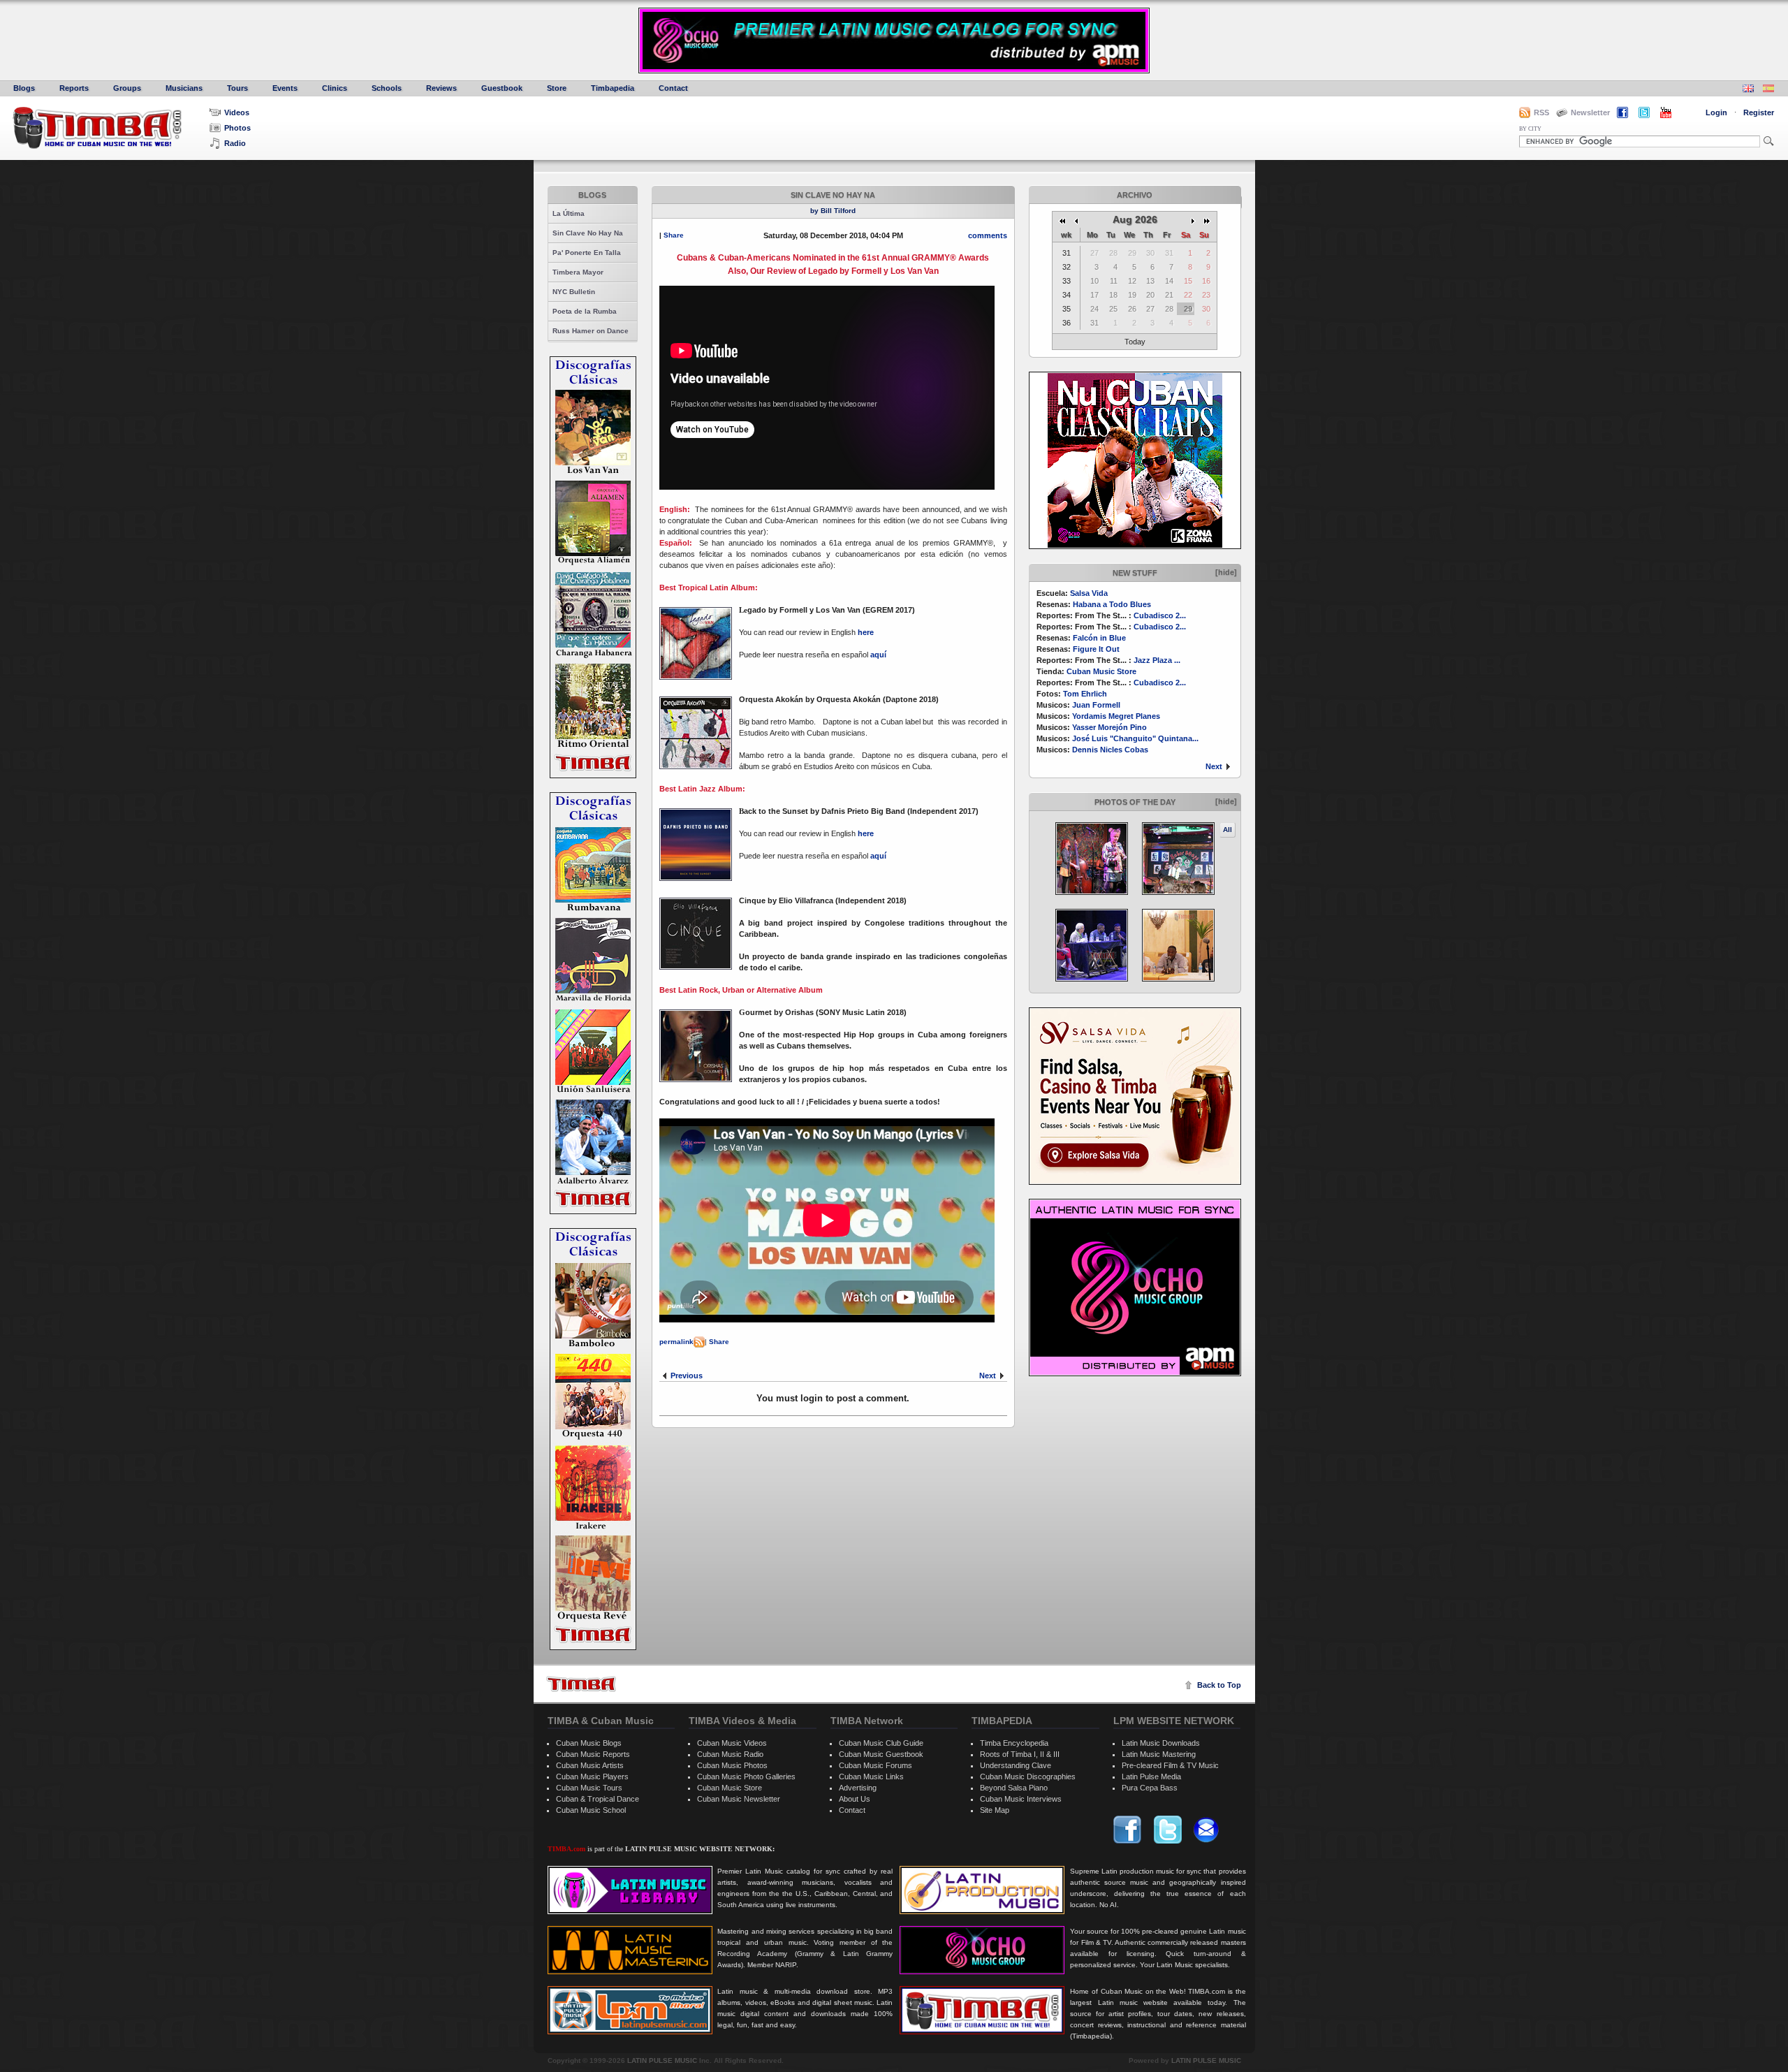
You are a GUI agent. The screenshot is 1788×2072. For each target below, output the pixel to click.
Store (557, 88)
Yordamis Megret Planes (1116, 716)
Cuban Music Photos (732, 1765)
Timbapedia (613, 88)
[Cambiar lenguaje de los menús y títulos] (1768, 90)
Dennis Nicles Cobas (1110, 750)
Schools (387, 88)
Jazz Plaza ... (1157, 660)
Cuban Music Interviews (1021, 1799)
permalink (676, 1342)
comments (988, 235)
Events (285, 88)
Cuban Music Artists (590, 1765)
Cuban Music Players (592, 1776)
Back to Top (1219, 1685)
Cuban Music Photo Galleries (746, 1776)
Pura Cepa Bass (1150, 1788)
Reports (74, 88)
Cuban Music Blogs (589, 1743)
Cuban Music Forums (875, 1765)
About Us (855, 1799)
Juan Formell (1096, 705)
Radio (235, 143)
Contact (673, 88)
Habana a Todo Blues (1112, 604)
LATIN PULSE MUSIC (662, 2060)
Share (674, 235)
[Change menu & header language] (1748, 90)
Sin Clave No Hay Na (588, 233)
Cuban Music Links (871, 1776)
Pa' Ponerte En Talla (587, 253)
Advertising (858, 1788)
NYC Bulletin (574, 292)
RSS (1541, 112)
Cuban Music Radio (730, 1754)
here (866, 632)
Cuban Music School (591, 1810)
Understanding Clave (1016, 1765)
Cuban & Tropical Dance (598, 1799)
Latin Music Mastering (1159, 1754)
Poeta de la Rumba (585, 311)
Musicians (184, 88)
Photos (237, 128)
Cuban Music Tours (589, 1788)
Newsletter (1590, 112)
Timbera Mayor (578, 272)
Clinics (335, 88)
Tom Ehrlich (1085, 694)
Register (1759, 112)
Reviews (441, 88)
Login (1716, 112)
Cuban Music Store (1101, 671)
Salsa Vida (1089, 593)
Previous (687, 1376)
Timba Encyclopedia (1014, 1743)
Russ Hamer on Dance (591, 331)
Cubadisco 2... (1160, 615)
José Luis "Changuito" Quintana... (1135, 738)
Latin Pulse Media (1151, 1776)
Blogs (24, 88)
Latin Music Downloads (1161, 1743)
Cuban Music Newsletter (739, 1799)
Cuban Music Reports (593, 1754)
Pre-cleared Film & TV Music (1170, 1765)
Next (1214, 766)
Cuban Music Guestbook (881, 1754)
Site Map (995, 1810)
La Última (569, 213)
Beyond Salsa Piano (1014, 1788)
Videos (237, 112)
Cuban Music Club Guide (881, 1743)
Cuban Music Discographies (1028, 1776)
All (1228, 830)
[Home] (581, 1684)
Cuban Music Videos (732, 1743)
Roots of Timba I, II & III (1020, 1754)
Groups (127, 88)
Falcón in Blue (1099, 638)
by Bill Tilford (833, 211)
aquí (878, 655)
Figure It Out (1096, 649)
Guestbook (502, 88)
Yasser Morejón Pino (1109, 727)
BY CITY (1530, 129)
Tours (237, 88)
